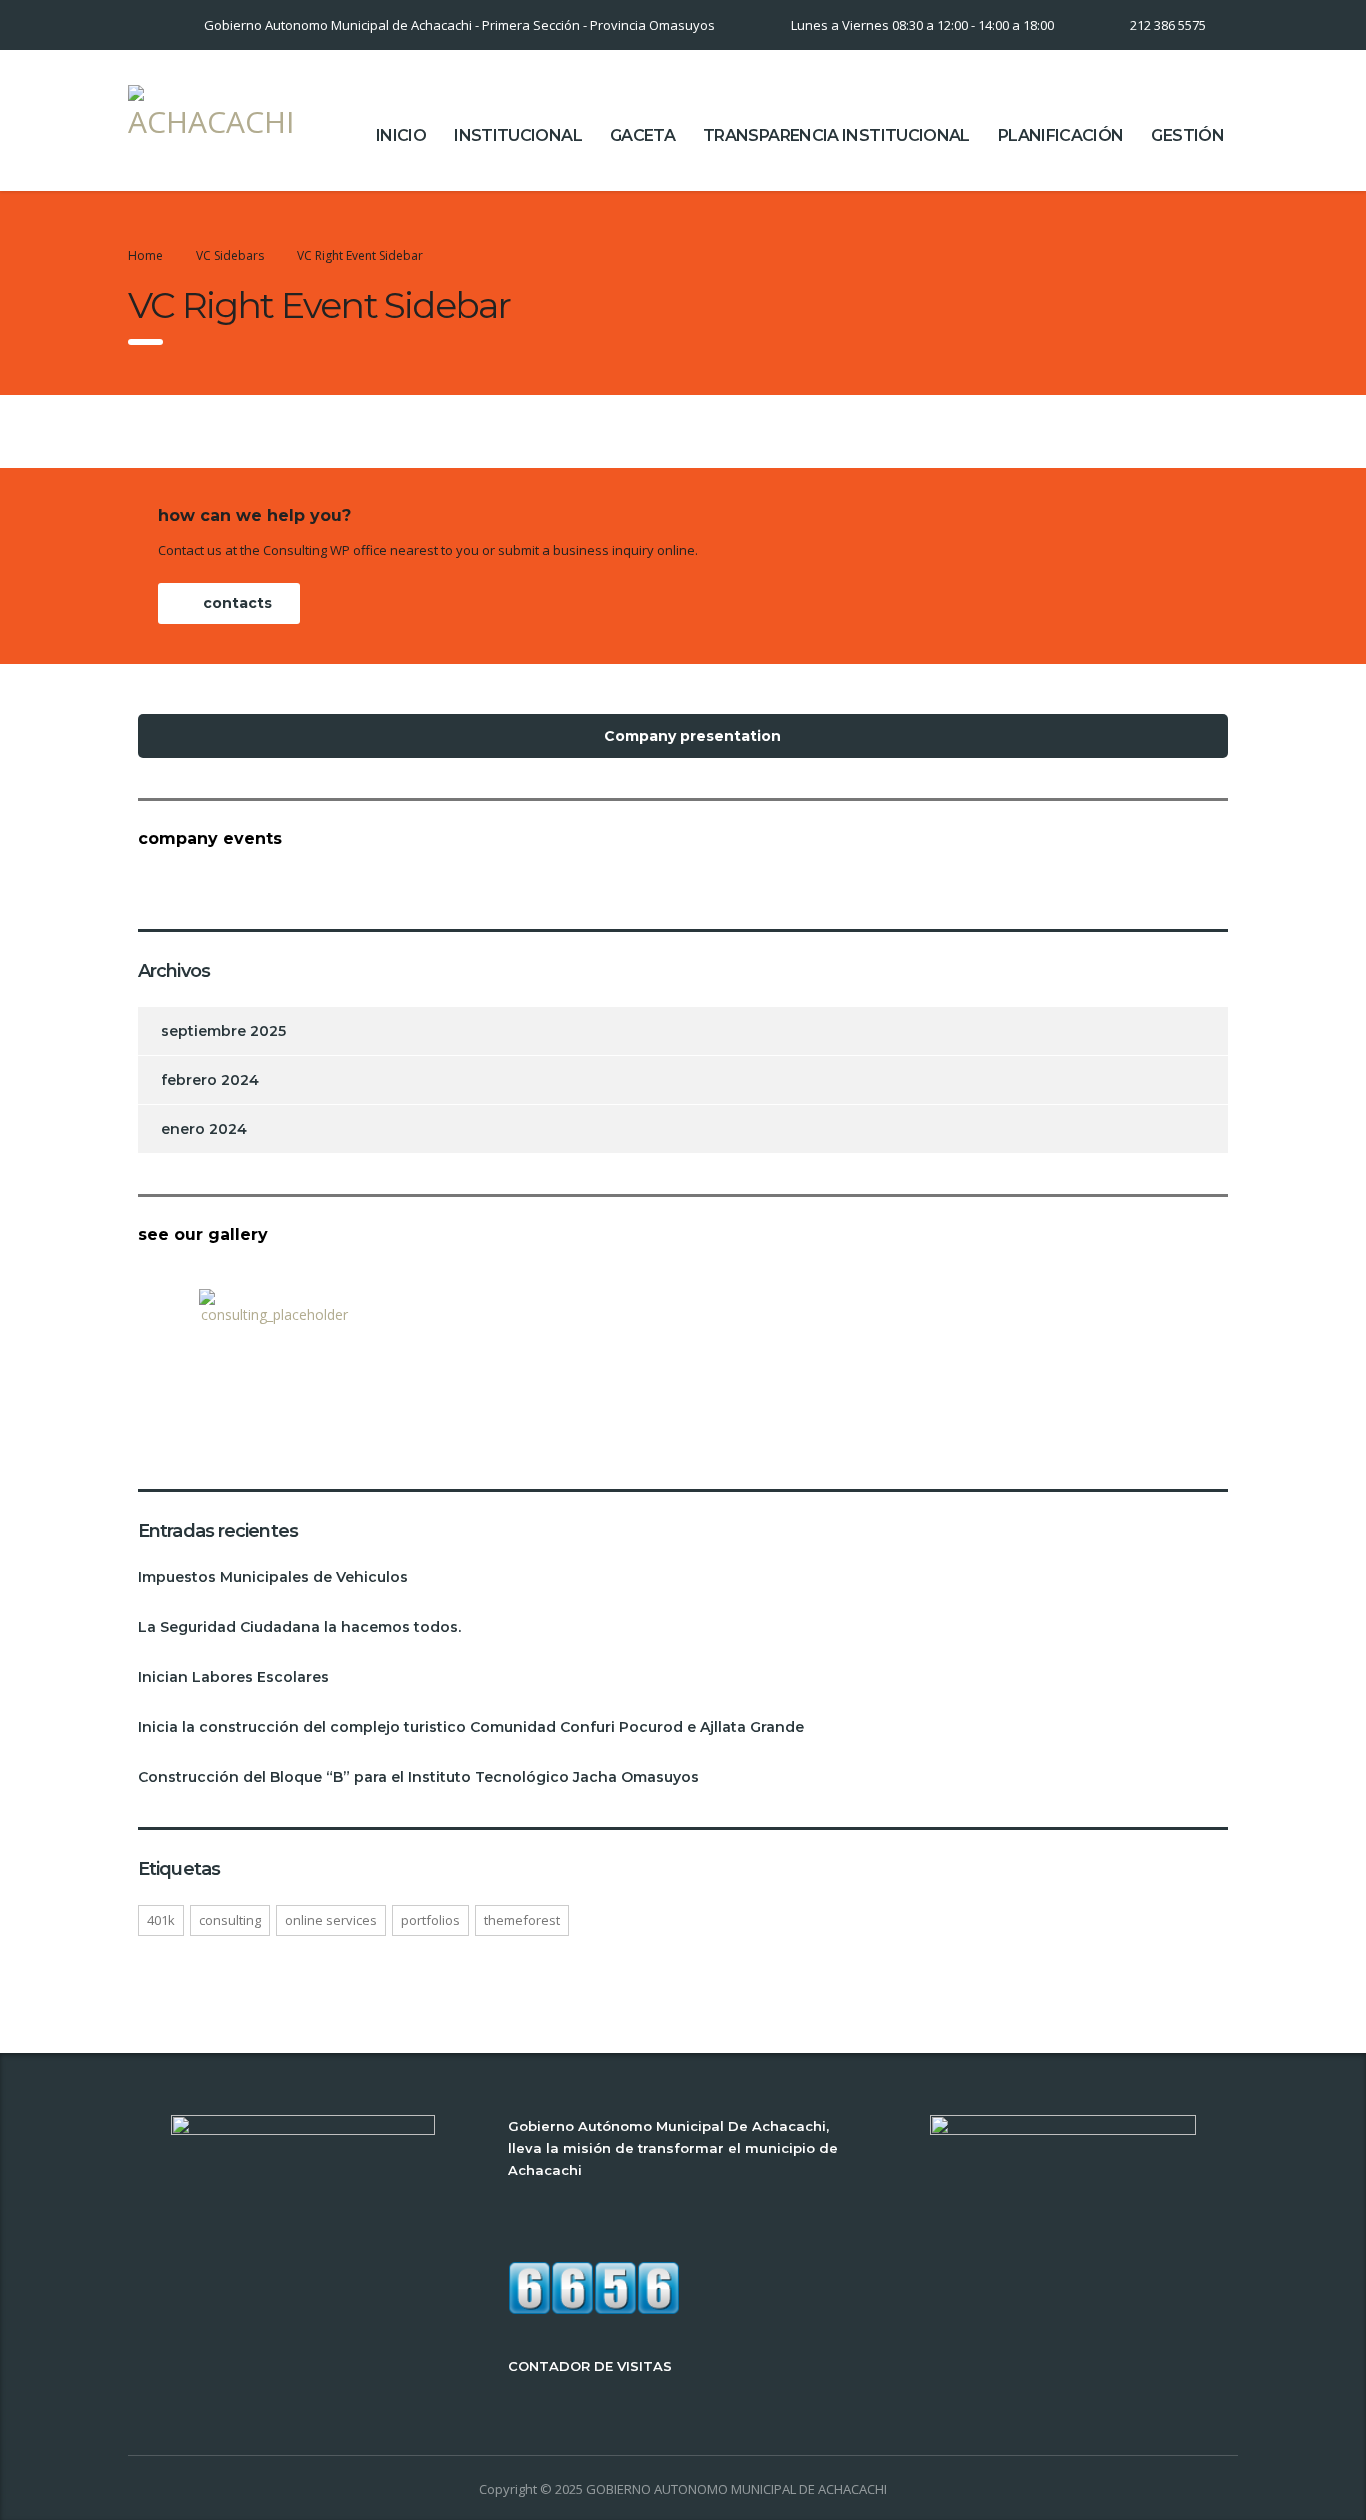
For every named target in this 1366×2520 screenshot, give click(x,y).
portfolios (430, 1920)
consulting (230, 1920)
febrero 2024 (210, 1080)
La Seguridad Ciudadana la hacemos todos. (299, 1627)
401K (161, 1920)
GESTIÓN (1187, 135)
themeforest (522, 1920)
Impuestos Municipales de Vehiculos (273, 1577)
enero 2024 (204, 1129)
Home (145, 255)
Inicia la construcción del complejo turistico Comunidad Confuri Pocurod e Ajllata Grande (471, 1727)
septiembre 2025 (223, 1031)
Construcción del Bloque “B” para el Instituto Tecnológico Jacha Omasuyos (418, 1777)
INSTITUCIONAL (518, 135)
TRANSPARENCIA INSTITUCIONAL (836, 135)
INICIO (401, 135)
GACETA (642, 135)
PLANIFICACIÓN (1061, 135)
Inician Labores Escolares (233, 1677)
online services (331, 1920)
